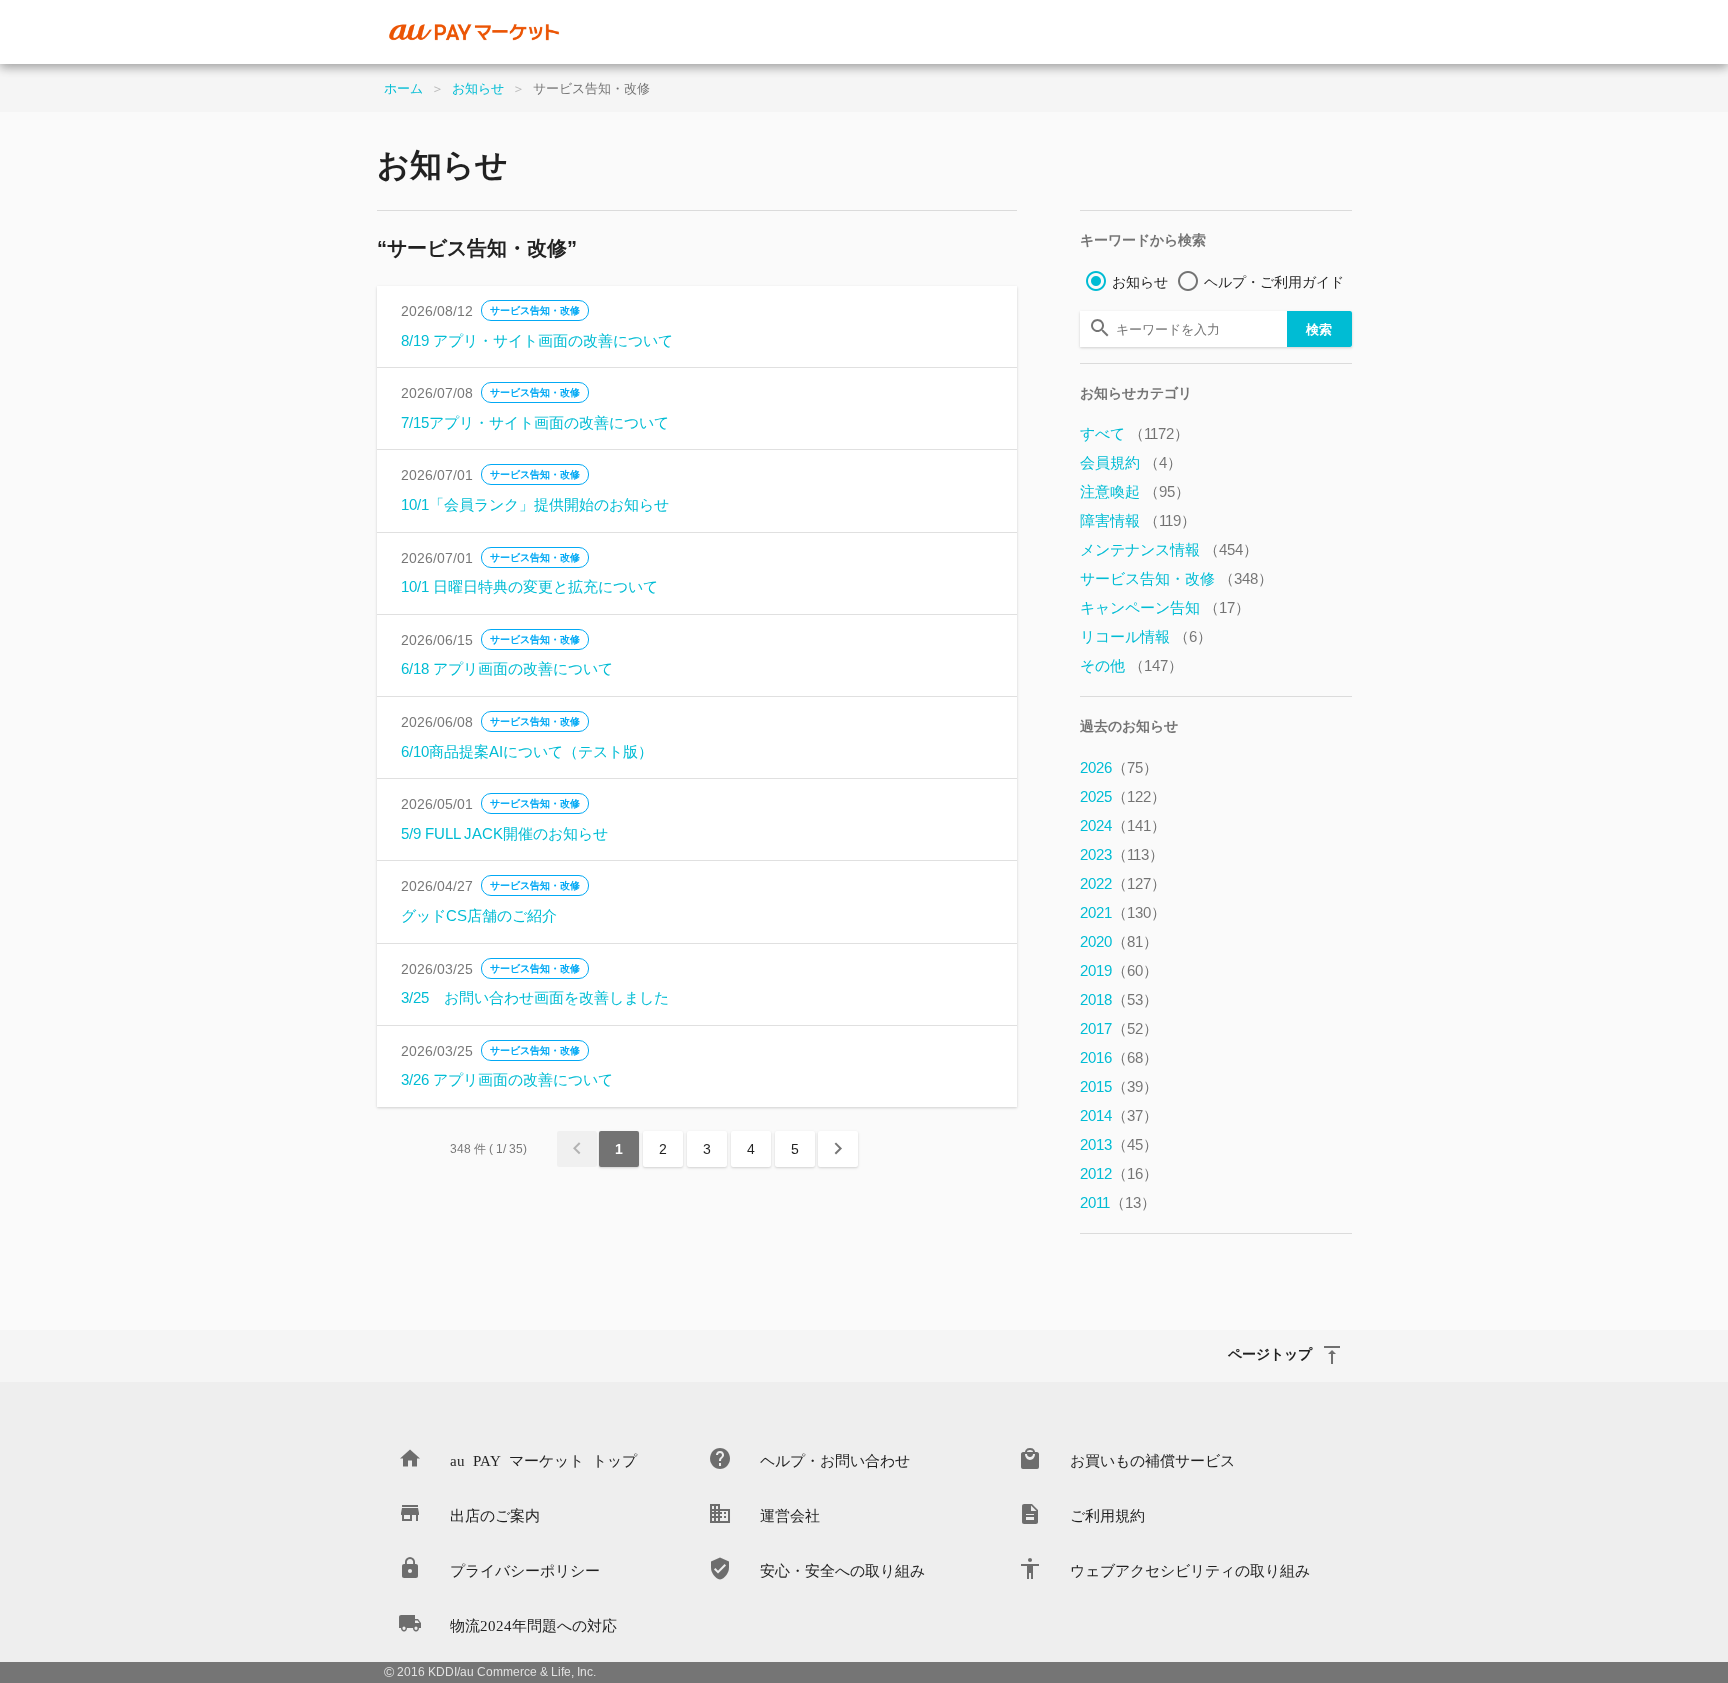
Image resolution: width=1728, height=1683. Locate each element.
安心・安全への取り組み (842, 1569)
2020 (1119, 941)
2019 (1119, 970)
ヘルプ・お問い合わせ (835, 1459)
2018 (1119, 999)
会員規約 (1131, 462)
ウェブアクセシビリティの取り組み (1190, 1569)
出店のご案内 (495, 1514)
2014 (1119, 1115)
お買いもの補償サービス (1152, 1459)
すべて (1134, 433)
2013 (1119, 1144)
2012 (1119, 1173)
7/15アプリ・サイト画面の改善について (535, 422)
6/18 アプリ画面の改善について (507, 668)
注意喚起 (1135, 491)
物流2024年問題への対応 (533, 1624)
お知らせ (478, 88)
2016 (1119, 1057)
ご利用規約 (1107, 1514)
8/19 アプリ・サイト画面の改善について (537, 340)
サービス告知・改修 (535, 310)
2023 (1122, 854)
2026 (1119, 767)
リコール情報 (1146, 636)
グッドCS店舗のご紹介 (479, 915)
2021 (1123, 912)
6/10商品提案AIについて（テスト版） (527, 751)
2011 (1118, 1202)
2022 (1123, 883)
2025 (1123, 796)
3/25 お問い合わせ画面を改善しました (535, 997)
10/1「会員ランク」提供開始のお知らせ (535, 504)
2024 (1123, 825)
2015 (1119, 1086)
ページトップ (1270, 1353)
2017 (1119, 1028)
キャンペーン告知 (1165, 607)
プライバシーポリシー (525, 1569)
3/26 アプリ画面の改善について (507, 1079)
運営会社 (790, 1514)
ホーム (403, 88)
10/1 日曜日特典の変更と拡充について (529, 586)
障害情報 (1138, 520)
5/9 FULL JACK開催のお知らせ (504, 833)
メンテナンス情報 (1169, 549)
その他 (1131, 665)
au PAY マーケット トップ (543, 1459)
